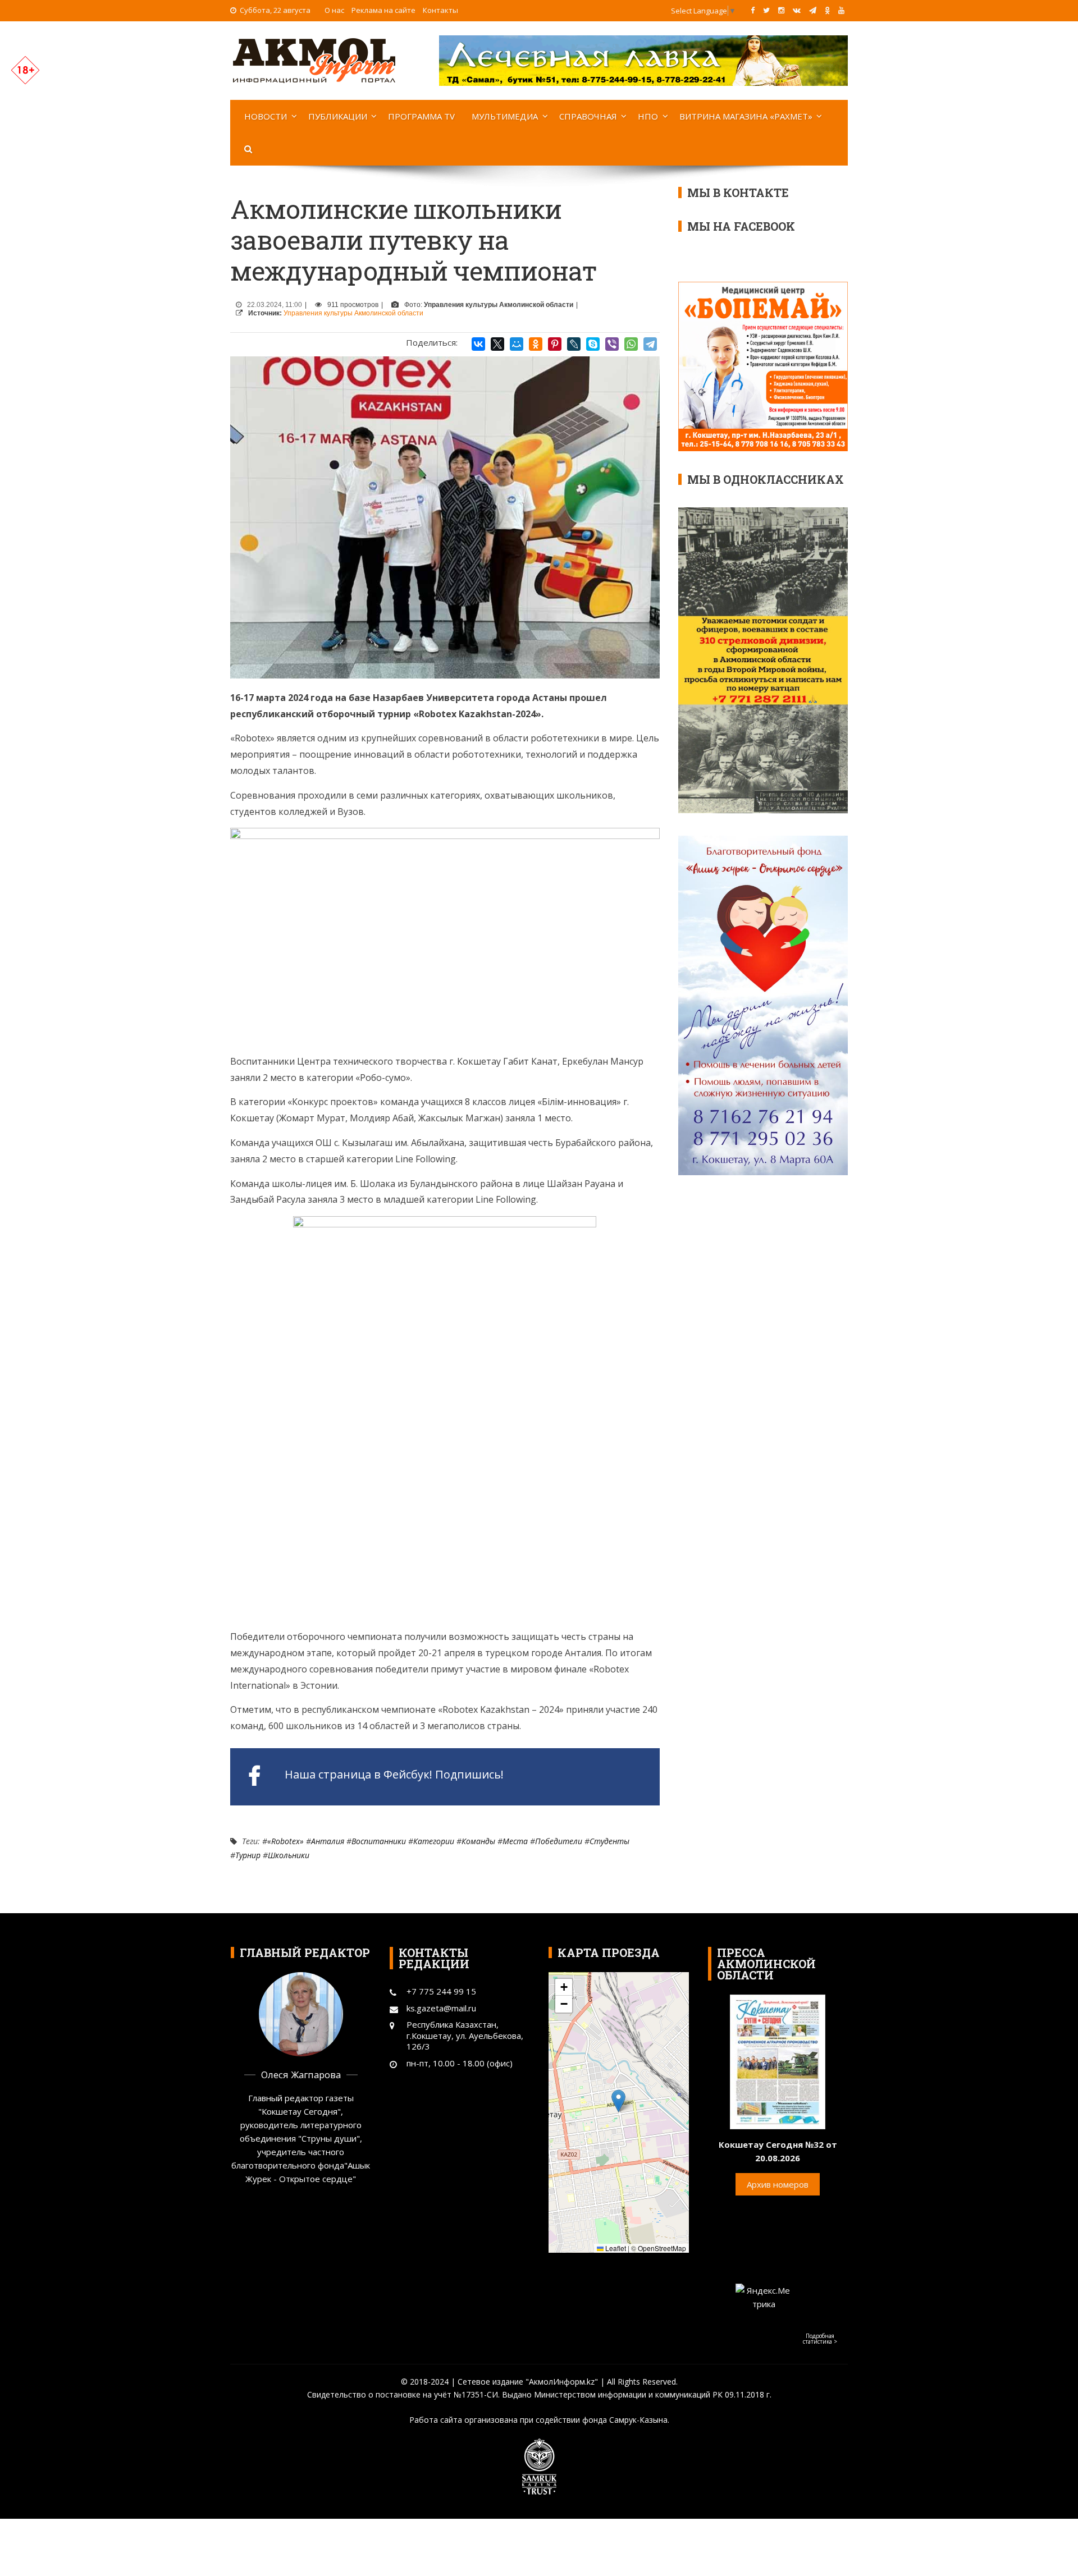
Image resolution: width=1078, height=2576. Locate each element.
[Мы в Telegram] (813, 10)
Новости (266, 116)
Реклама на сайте (383, 10)
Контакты (440, 10)
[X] (497, 344)
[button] (618, 2101)
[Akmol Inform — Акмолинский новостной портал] (314, 59)
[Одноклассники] (536, 344)
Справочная (588, 116)
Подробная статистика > (820, 2339)
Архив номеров (778, 2184)
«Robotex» (286, 1841)
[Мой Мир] (517, 344)
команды (478, 1841)
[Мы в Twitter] (766, 10)
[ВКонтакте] (478, 344)
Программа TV (421, 116)
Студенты (609, 1841)
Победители (559, 1841)
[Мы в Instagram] (781, 10)
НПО (648, 116)
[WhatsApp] (631, 344)
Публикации (338, 116)
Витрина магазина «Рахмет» (746, 116)
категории (434, 1841)
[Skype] (593, 344)
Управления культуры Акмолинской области (353, 313)
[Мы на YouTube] (841, 10)
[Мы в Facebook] (753, 10)
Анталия (328, 1841)
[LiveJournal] (574, 344)
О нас (334, 10)
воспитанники (379, 1841)
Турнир (248, 1855)
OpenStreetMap (662, 2248)
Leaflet (615, 2248)
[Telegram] (650, 344)
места (515, 1841)
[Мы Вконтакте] (797, 10)
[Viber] (612, 344)
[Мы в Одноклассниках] (827, 10)
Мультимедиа (505, 116)
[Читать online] (778, 2061)
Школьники (289, 1855)
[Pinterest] (555, 344)
